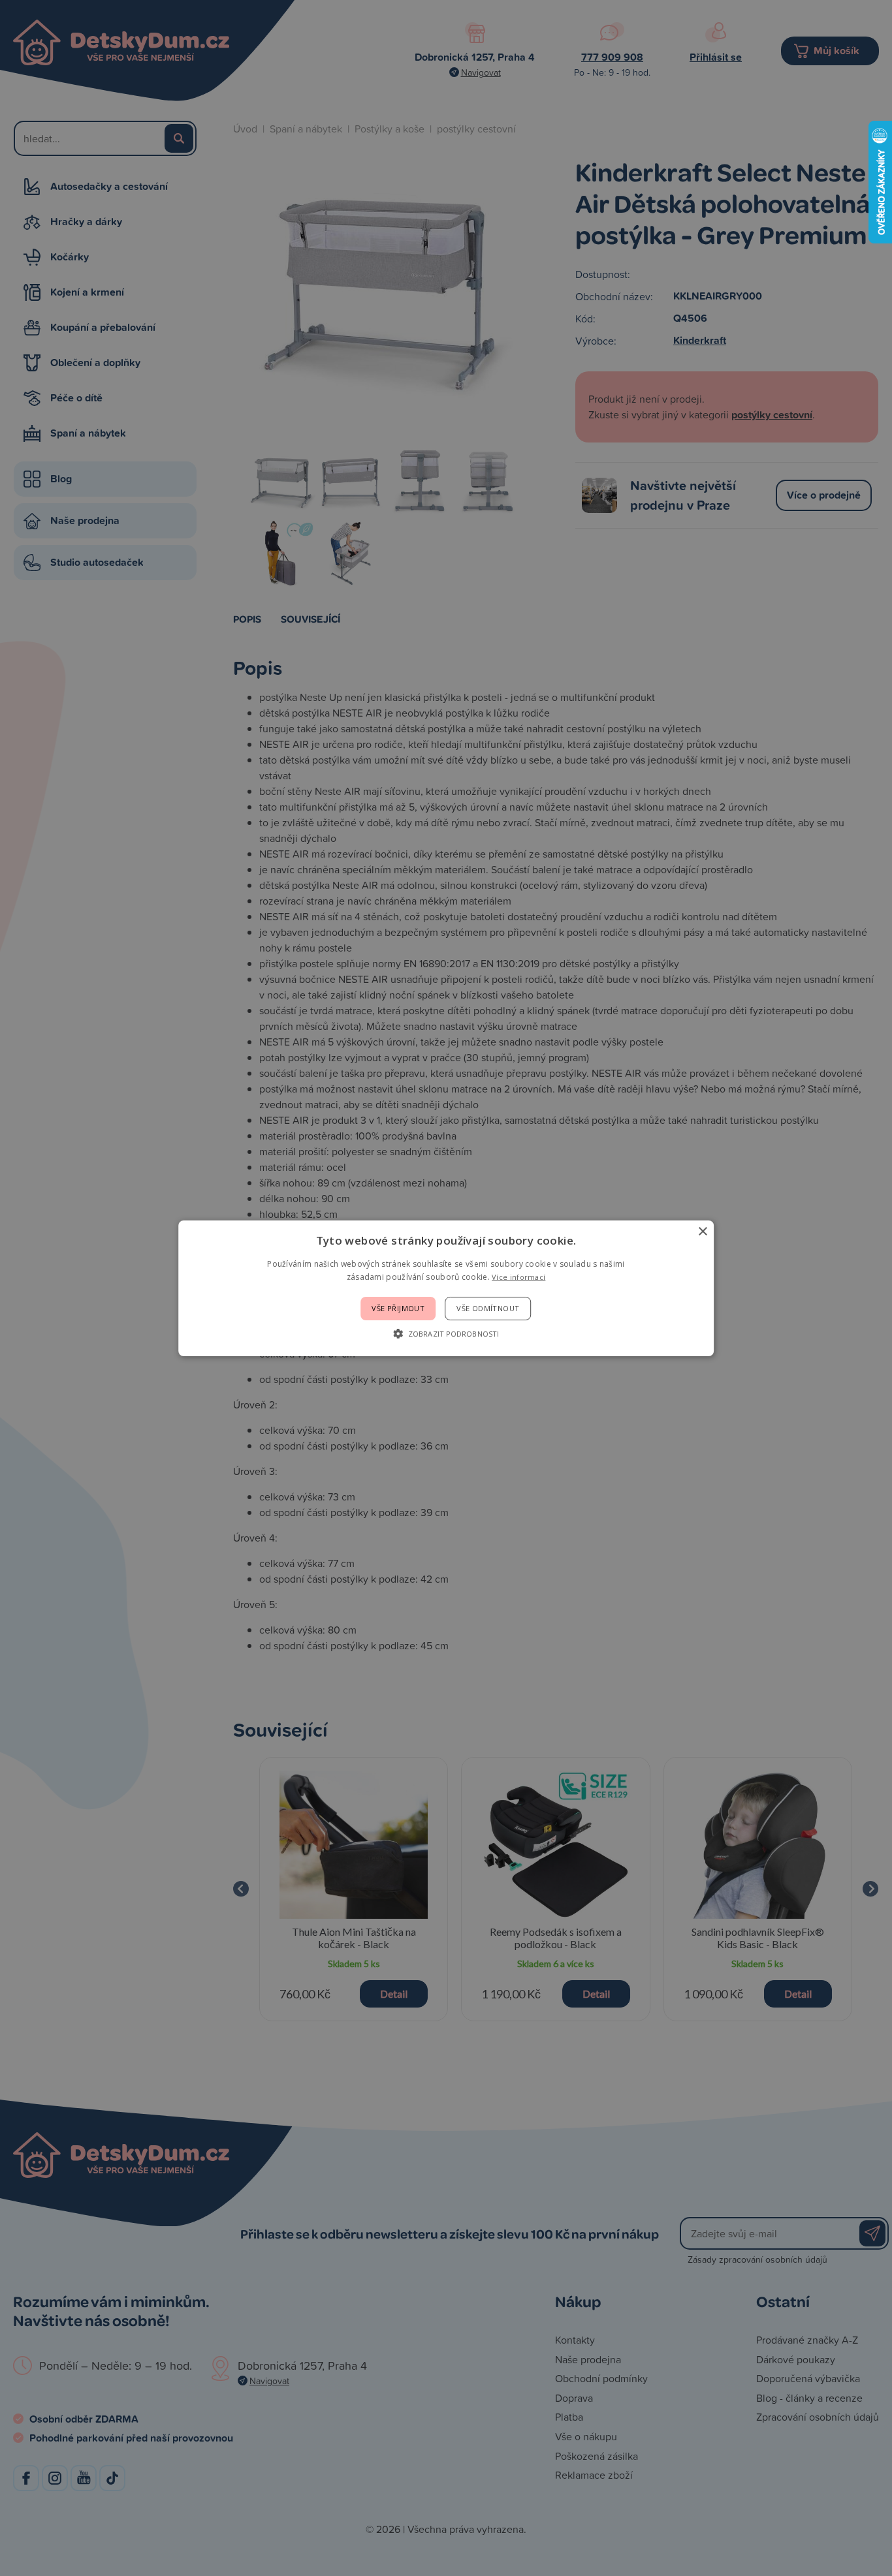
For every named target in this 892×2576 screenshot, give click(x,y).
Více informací (518, 1277)
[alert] (446, 1288)
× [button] (702, 1231)
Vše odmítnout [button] (488, 1308)
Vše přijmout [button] (398, 1308)
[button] (446, 1333)
